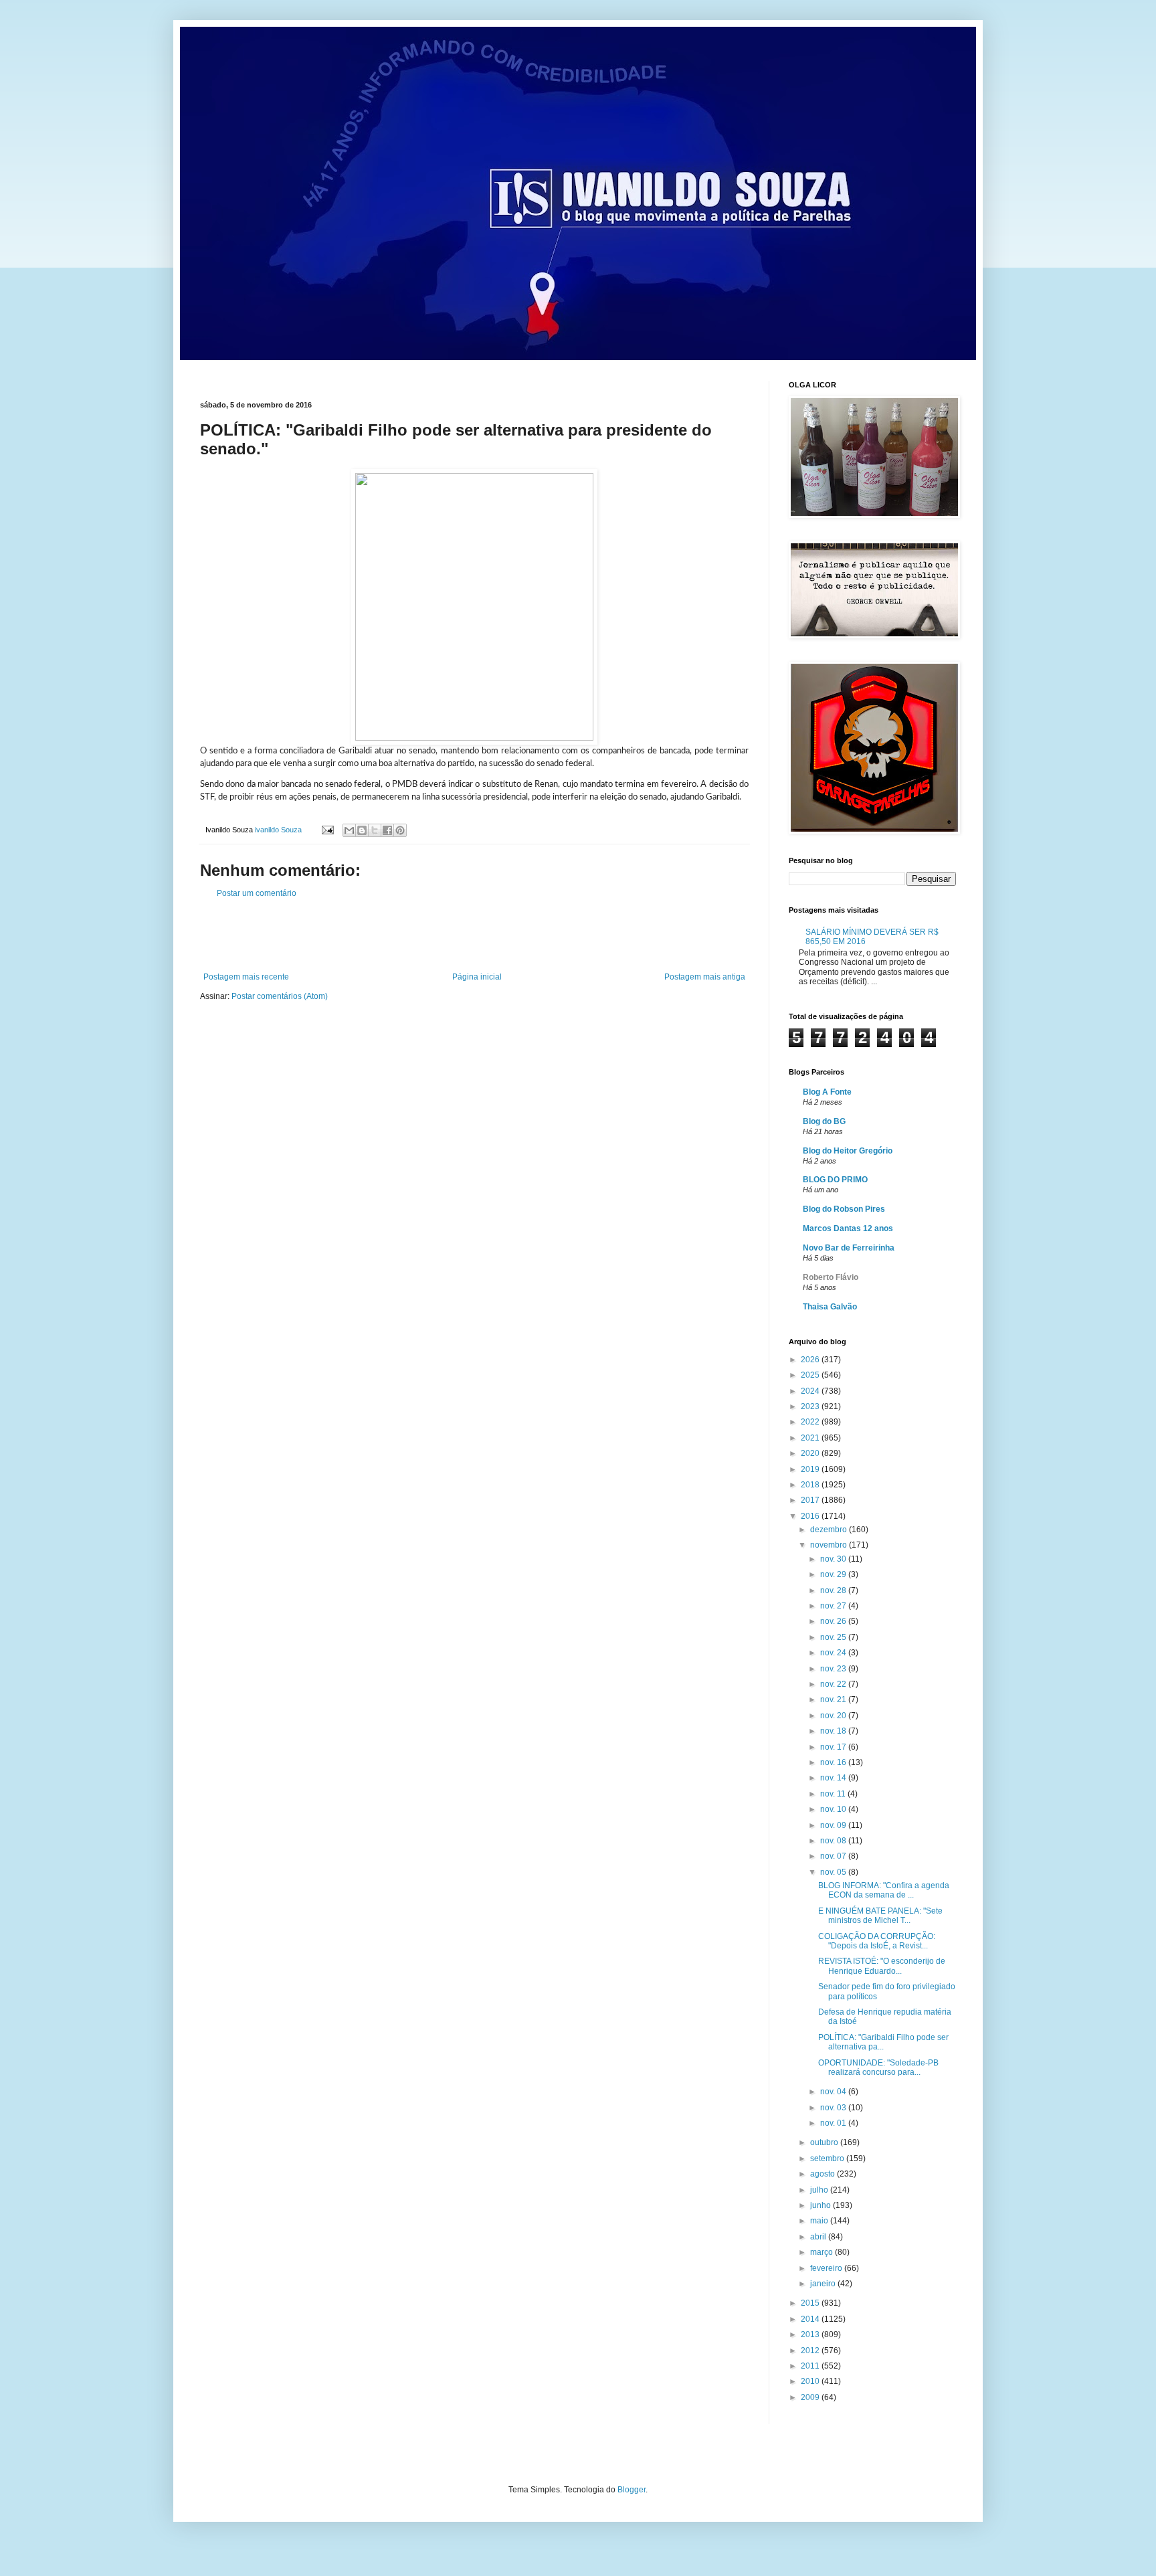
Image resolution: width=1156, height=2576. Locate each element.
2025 (811, 1375)
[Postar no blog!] (362, 830)
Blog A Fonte (827, 1092)
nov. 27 (834, 1606)
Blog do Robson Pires (844, 1209)
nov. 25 (834, 1637)
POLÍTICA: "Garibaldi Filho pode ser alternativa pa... (883, 2042)
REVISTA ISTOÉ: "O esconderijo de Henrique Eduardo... (882, 1966)
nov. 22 (834, 1684)
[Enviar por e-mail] (349, 830)
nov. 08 (834, 1841)
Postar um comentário (257, 893)
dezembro (830, 1530)
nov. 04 (834, 2092)
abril (819, 2237)
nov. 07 (834, 1856)
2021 (811, 1438)
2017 (811, 1500)
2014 (811, 2319)
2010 (811, 2381)
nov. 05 (834, 1872)
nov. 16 (834, 1762)
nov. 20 (834, 1716)
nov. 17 (834, 1747)
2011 (811, 2366)
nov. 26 (834, 1621)
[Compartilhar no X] (375, 830)
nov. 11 (834, 1794)
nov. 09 (834, 1825)
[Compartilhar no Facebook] (387, 830)
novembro (830, 1545)
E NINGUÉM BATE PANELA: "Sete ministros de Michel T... (880, 1916)
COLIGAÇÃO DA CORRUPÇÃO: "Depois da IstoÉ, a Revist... (877, 1941)
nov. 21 (834, 1699)
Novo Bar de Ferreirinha (849, 1248)
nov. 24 (834, 1653)
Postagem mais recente (246, 977)
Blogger (632, 2490)
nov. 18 (834, 1731)
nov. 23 (834, 1669)
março (823, 2252)
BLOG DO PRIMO (835, 1180)
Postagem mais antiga (705, 977)
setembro (828, 2158)
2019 (811, 1469)
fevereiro (827, 2268)
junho (822, 2205)
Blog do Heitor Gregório (848, 1151)
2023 (811, 1406)
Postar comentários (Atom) (280, 996)
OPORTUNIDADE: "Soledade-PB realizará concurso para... (878, 2067)
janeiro (824, 2284)
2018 (811, 1485)
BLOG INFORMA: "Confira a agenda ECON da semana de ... (884, 1890)
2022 (811, 1422)
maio (820, 2221)
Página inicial (477, 977)
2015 (811, 2303)
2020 (811, 1453)
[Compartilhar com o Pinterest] (400, 830)
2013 (811, 2334)
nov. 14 (834, 1778)
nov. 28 (834, 1590)
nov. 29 (834, 1574)
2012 (811, 2351)
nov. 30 (834, 1559)
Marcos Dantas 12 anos (848, 1228)
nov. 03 (834, 2108)
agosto (824, 2174)
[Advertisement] (474, 935)
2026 (811, 1360)
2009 (811, 2397)
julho (820, 2190)
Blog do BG (824, 1121)
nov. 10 (834, 1809)
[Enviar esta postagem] (327, 830)
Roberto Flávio (831, 1277)
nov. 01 (834, 2123)
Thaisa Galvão (830, 1307)
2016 (811, 1516)
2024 (811, 1391)
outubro (825, 2142)
